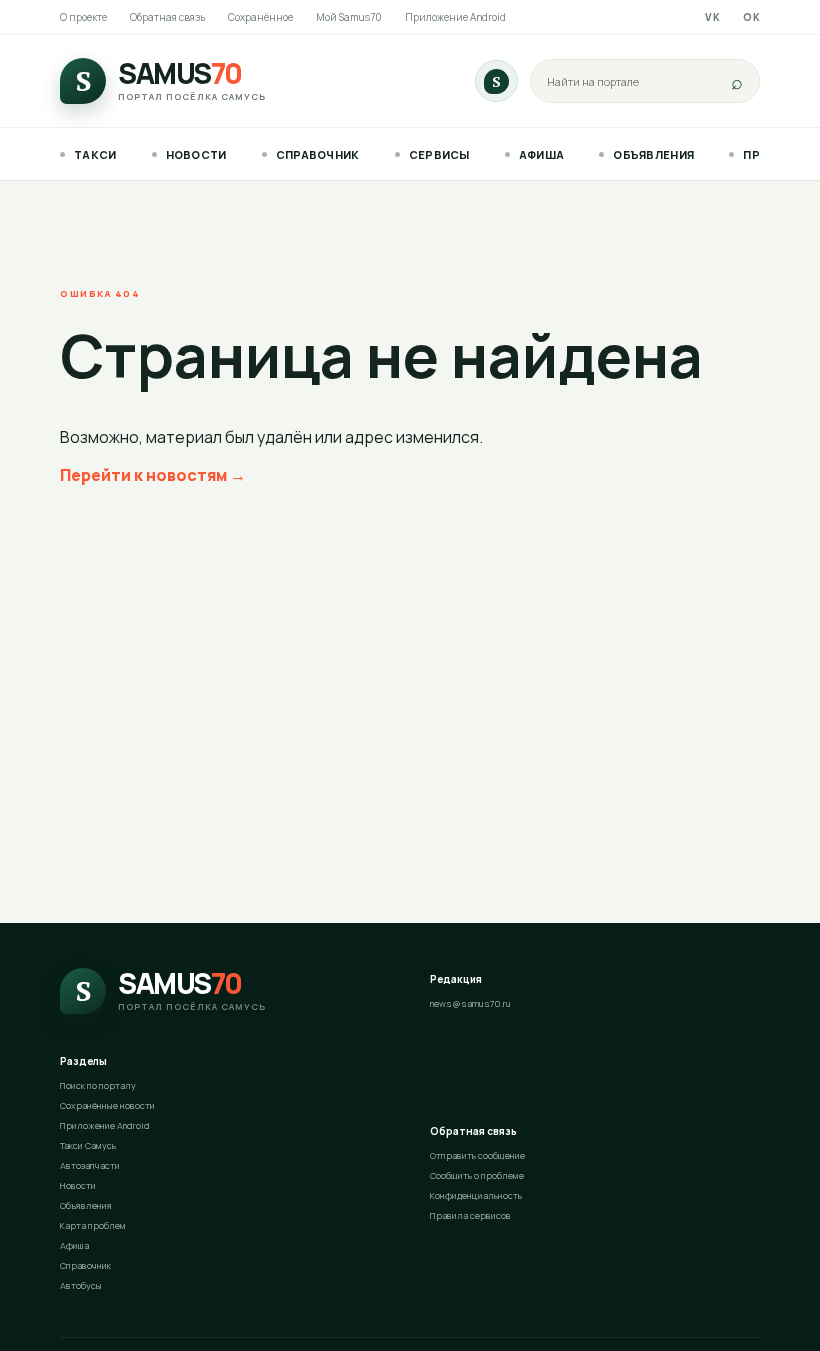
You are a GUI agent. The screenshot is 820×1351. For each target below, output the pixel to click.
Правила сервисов (470, 1215)
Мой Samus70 (349, 17)
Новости (196, 154)
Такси (95, 154)
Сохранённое (260, 17)
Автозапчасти (90, 1165)
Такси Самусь (88, 1145)
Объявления (653, 154)
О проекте (83, 17)
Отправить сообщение (477, 1155)
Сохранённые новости (107, 1105)
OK (751, 17)
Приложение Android (455, 17)
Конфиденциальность (476, 1195)
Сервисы (439, 154)
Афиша (542, 154)
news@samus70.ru (470, 1003)
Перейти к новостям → (153, 475)
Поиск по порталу (98, 1085)
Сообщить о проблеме (477, 1175)
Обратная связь (167, 17)
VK (712, 17)
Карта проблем (93, 1225)
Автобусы (81, 1285)
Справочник (318, 154)
